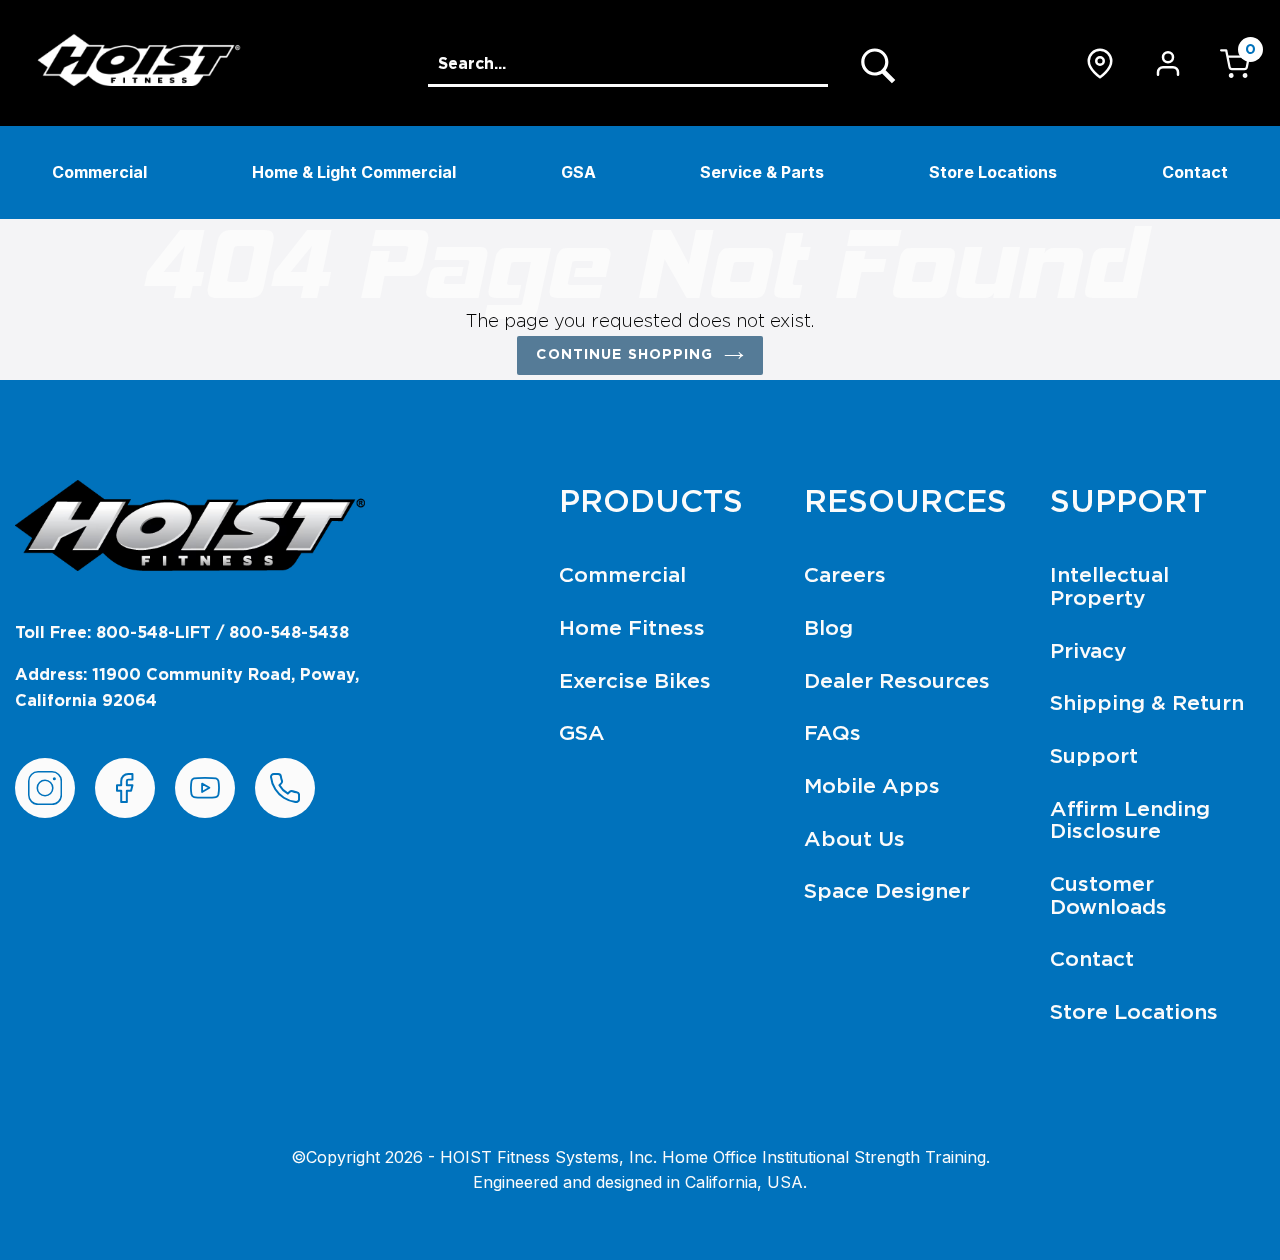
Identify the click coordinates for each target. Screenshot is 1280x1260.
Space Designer (887, 891)
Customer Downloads (1108, 896)
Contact (1195, 172)
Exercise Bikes (635, 681)
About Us (854, 839)
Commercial (99, 172)
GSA (578, 172)
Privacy (1088, 651)
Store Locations (993, 172)
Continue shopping (624, 355)
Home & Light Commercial (354, 172)
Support (1094, 756)
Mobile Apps (872, 786)
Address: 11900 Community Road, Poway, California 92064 (187, 688)
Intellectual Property (1109, 587)
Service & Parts (762, 172)
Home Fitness (632, 628)
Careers (845, 575)
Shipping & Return (1147, 703)
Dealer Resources (897, 681)
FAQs (832, 733)
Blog (828, 628)
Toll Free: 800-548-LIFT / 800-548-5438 (182, 633)
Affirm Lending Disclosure (1130, 821)
